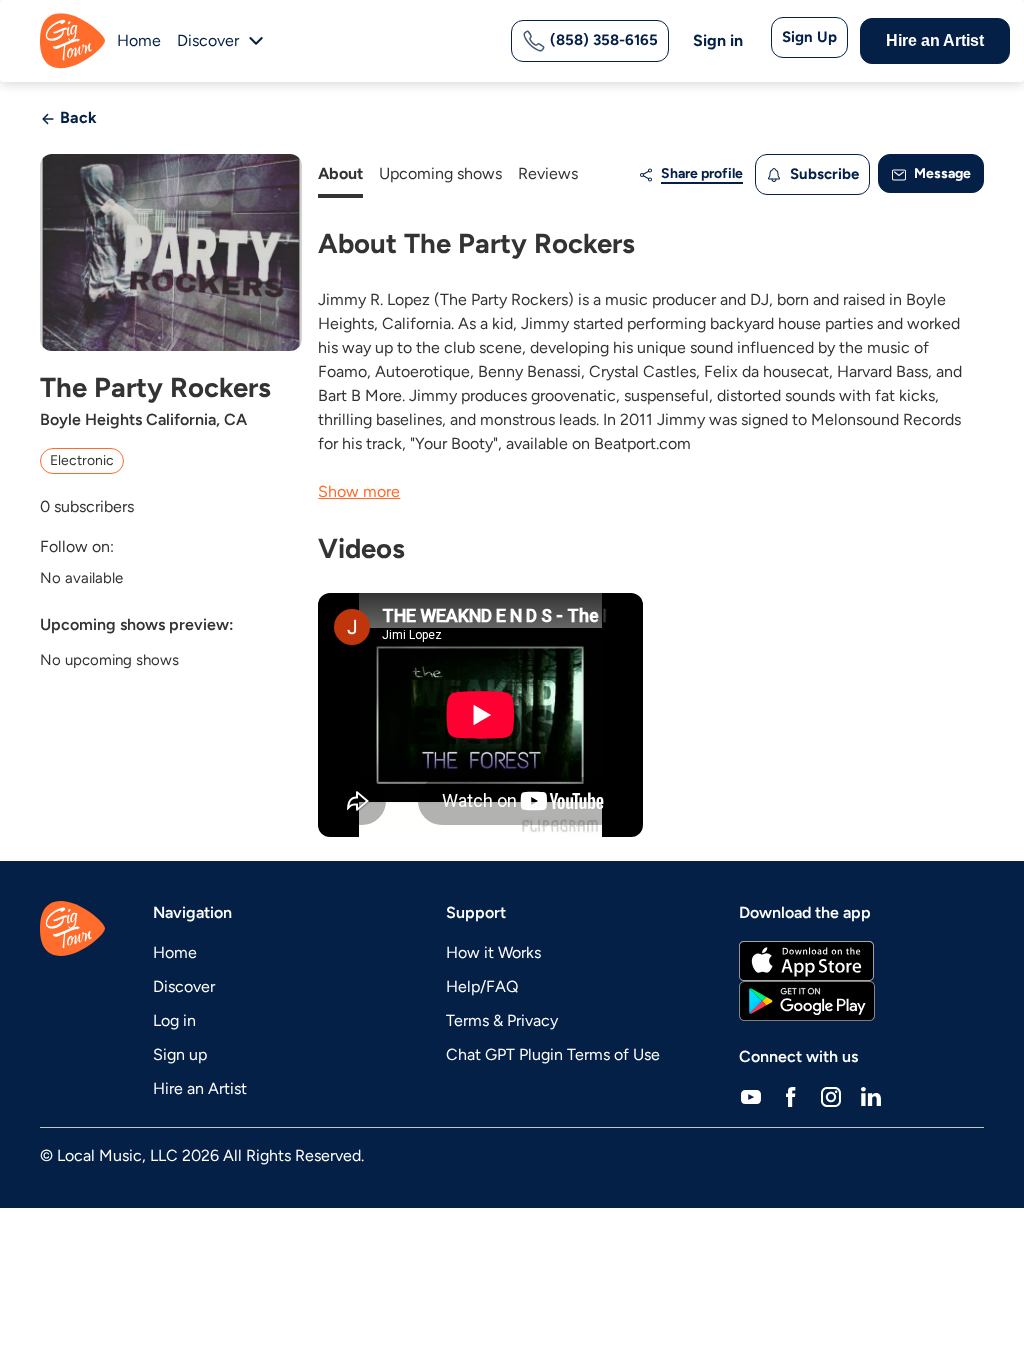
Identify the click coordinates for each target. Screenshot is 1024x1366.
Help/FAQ (482, 986)
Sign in (718, 40)
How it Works (493, 952)
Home (139, 40)
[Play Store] (807, 1001)
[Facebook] (791, 1097)
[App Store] (806, 961)
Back (76, 117)
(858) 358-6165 (602, 40)
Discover (184, 986)
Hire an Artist (935, 40)
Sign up (180, 1054)
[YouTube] (751, 1097)
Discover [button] (208, 40)
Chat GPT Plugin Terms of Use (553, 1054)
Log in (174, 1020)
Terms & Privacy (502, 1020)
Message (941, 173)
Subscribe (822, 174)
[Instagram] (831, 1097)
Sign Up (809, 37)
